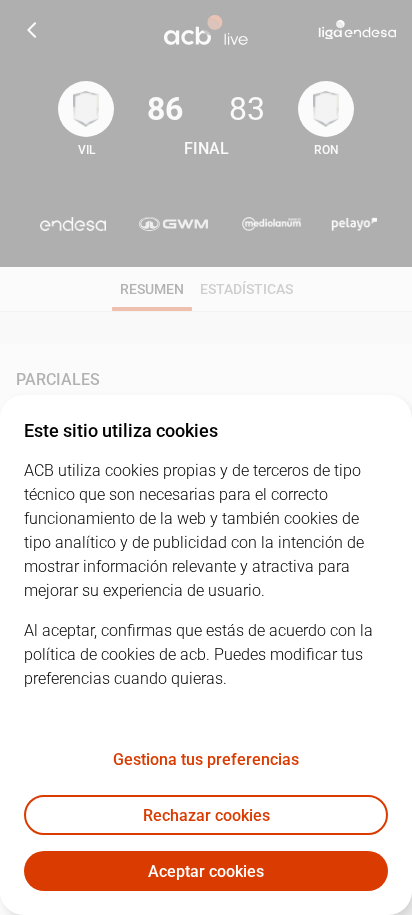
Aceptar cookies (206, 871)
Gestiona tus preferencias (206, 759)
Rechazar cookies (206, 815)
